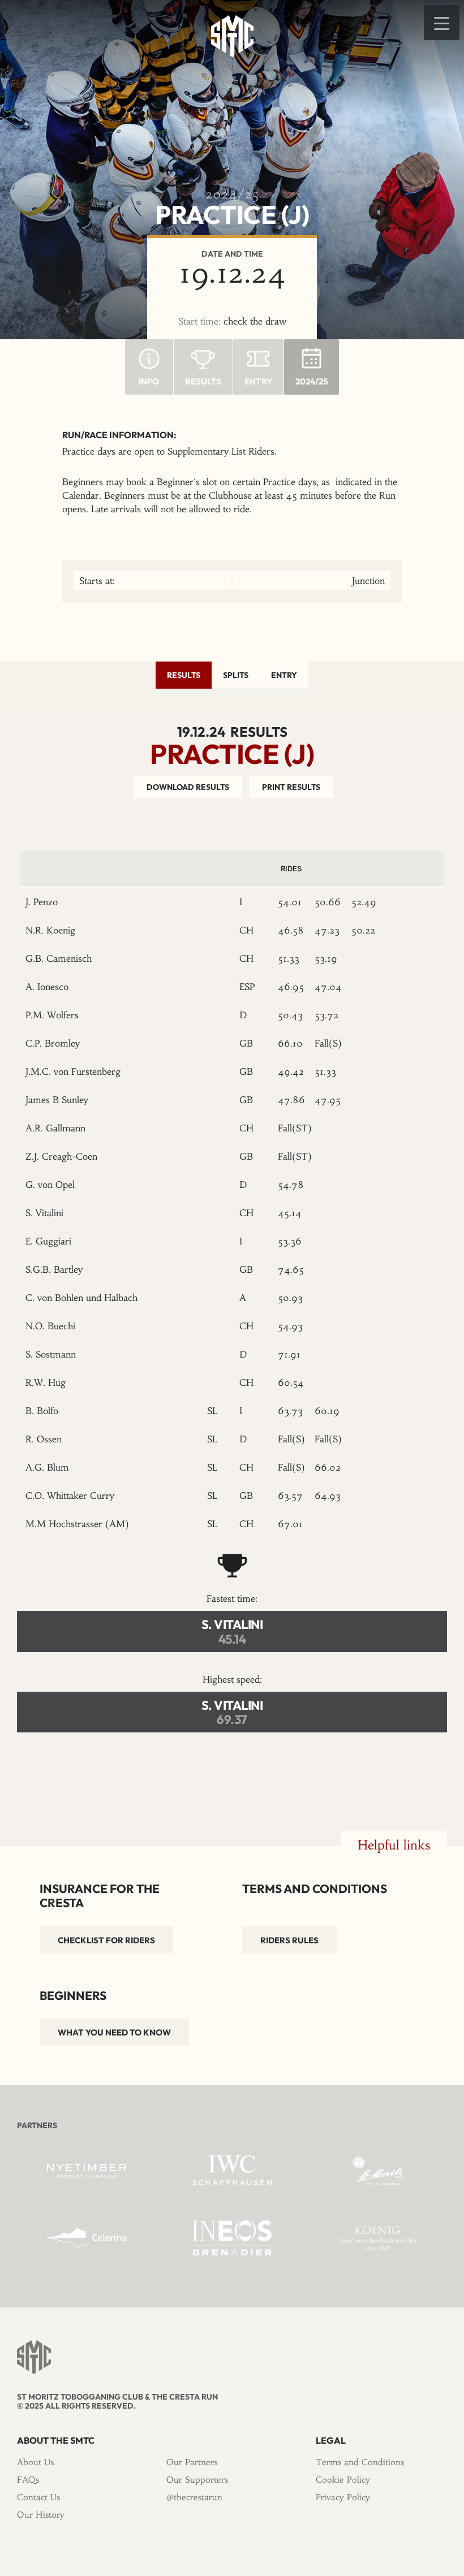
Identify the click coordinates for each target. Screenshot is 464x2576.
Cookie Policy (343, 2480)
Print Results (291, 787)
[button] (442, 23)
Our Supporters (197, 2480)
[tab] (184, 675)
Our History (41, 2515)
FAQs (28, 2480)
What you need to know (114, 2032)
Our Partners (192, 2462)
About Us (35, 2462)
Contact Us (38, 2497)
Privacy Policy (343, 2497)
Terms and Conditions (360, 2462)
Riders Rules (289, 1940)
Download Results (188, 787)
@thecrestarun (194, 2497)
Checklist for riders (106, 1940)
